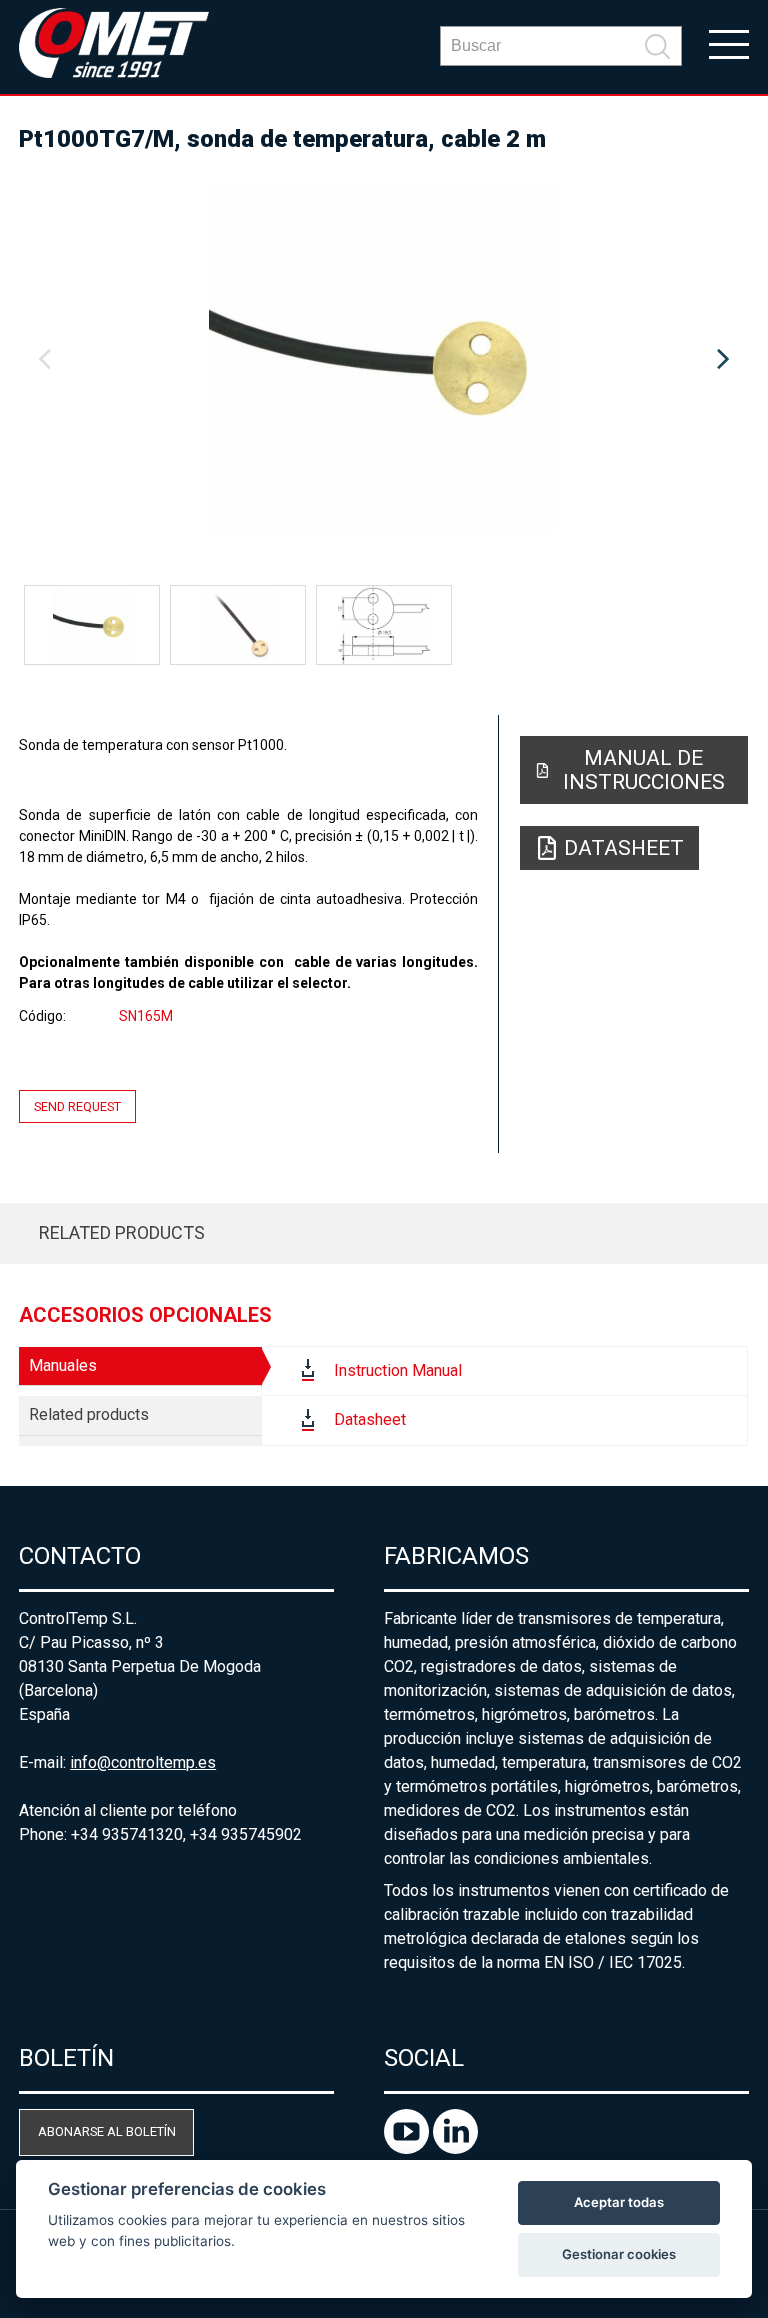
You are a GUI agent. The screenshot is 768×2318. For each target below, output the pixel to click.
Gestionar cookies (619, 2254)
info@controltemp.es (143, 1762)
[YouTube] (408, 2148)
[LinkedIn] (455, 2148)
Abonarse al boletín (107, 2131)
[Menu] (729, 43)
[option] (384, 360)
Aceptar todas (619, 2202)
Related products (122, 1232)
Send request (77, 1106)
